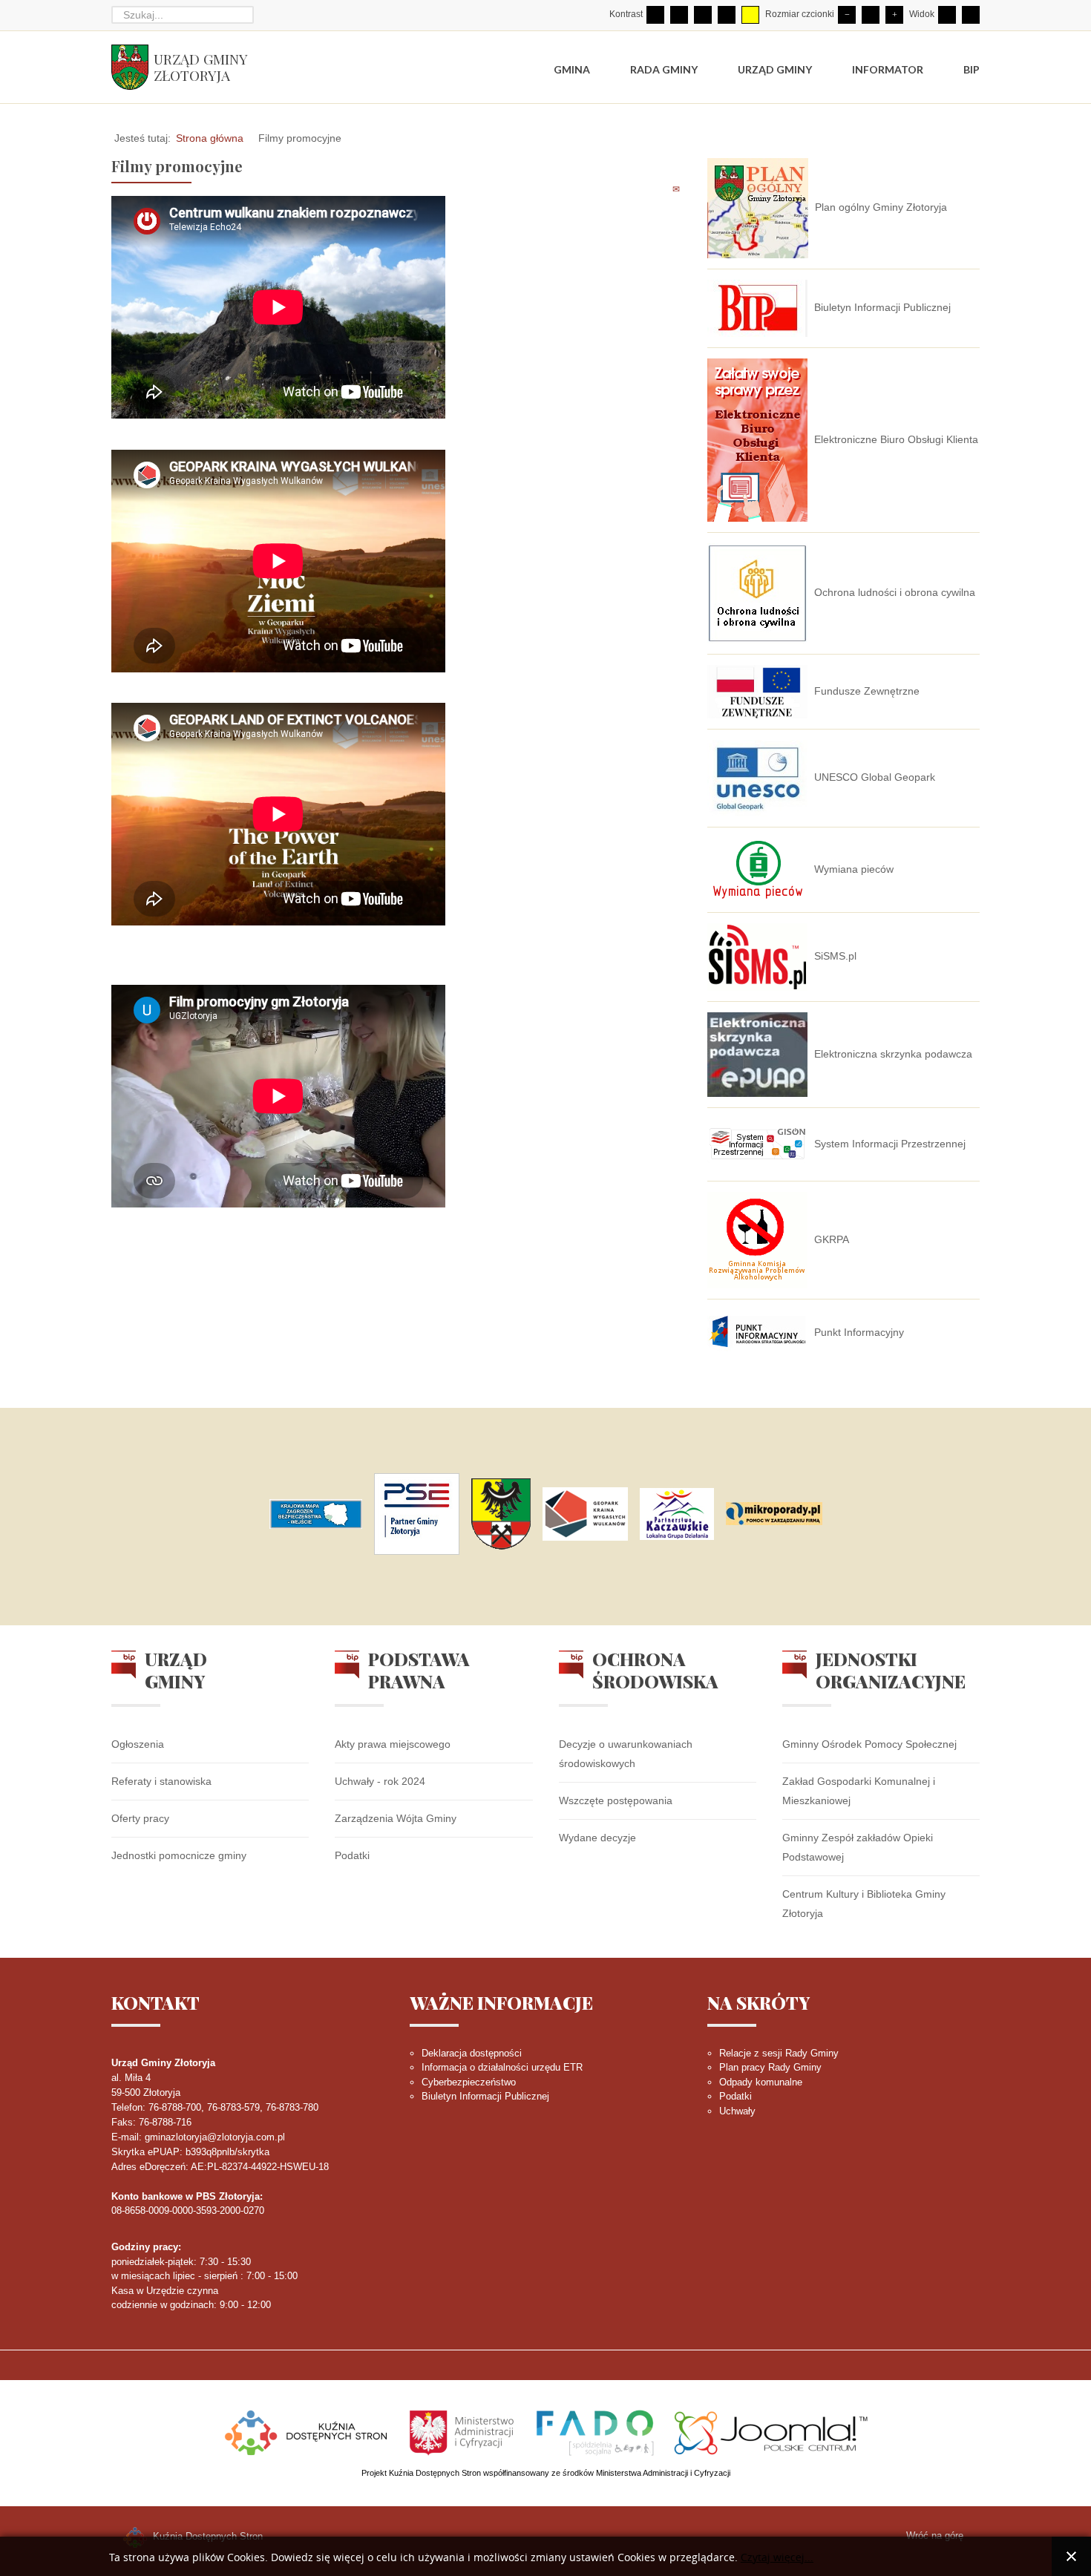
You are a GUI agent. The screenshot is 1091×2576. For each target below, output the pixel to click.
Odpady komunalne (761, 2082)
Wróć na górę (935, 2536)
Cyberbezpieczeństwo (469, 2082)
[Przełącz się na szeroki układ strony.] (971, 15)
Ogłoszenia (138, 1744)
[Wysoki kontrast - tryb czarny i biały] (703, 15)
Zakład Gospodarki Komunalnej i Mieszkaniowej (859, 1791)
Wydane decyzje (597, 1838)
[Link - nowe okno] (316, 1514)
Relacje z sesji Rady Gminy (779, 2053)
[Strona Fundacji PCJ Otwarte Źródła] (771, 2431)
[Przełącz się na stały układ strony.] (947, 15)
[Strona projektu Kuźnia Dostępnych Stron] (307, 2431)
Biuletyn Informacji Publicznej (485, 2096)
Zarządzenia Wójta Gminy (396, 1818)
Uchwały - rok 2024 (380, 1781)
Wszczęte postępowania (616, 1800)
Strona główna (210, 138)
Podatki (352, 1855)
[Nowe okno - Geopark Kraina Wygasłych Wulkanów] (585, 1514)
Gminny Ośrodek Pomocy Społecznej (869, 1744)
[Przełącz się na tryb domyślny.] (655, 15)
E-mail (677, 189)
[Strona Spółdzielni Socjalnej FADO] (595, 2431)
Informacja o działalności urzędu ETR (502, 2067)
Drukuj (660, 189)
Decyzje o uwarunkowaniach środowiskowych (626, 1754)
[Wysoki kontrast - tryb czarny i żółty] (727, 15)
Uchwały (737, 2111)
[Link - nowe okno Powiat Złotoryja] (501, 1514)
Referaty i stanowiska (161, 1781)
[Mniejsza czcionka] (847, 15)
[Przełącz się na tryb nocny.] (679, 15)
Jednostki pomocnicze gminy (179, 1855)
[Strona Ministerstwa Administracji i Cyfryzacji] (463, 2431)
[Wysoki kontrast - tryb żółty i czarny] (750, 15)
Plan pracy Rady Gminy (770, 2067)
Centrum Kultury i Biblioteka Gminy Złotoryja (864, 1904)
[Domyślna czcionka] (871, 15)
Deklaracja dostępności (472, 2053)
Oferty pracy (140, 1818)
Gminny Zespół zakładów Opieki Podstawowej (858, 1847)
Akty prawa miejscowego (393, 1744)
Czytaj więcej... (777, 2558)
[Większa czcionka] (894, 15)
